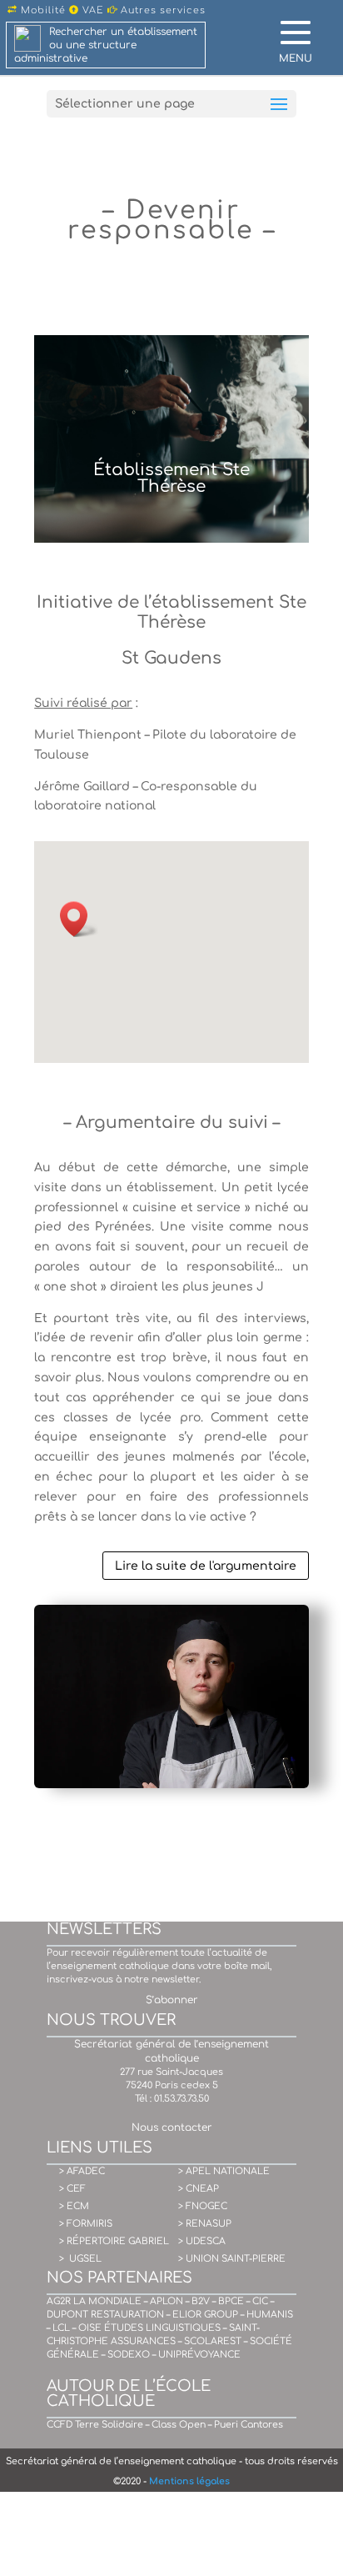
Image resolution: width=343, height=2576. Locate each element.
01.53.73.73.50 (181, 2099)
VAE (92, 10)
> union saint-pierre (232, 2259)
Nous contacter (172, 2127)
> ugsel (80, 2259)
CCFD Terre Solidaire (95, 2425)
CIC (260, 2301)
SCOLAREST (213, 2341)
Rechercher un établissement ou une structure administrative (106, 45)
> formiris (86, 2224)
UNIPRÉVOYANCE (199, 2355)
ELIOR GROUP (205, 2315)
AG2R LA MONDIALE (94, 2301)
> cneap (199, 2189)
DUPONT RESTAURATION (105, 2315)
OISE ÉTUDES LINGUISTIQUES (149, 2328)
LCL (61, 2328)
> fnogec (203, 2206)
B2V (201, 2301)
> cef (72, 2189)
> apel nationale (224, 2171)
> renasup (205, 2224)
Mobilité (42, 10)
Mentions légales (189, 2481)
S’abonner (172, 2000)
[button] (79, 919)
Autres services (162, 10)
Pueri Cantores (249, 2425)
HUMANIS (270, 2315)
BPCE (231, 2301)
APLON (167, 2301)
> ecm (74, 2206)
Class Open (179, 2425)
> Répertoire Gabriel (114, 2241)
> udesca (202, 2241)
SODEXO (129, 2355)
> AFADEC (82, 2171)
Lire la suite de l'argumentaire (206, 1566)
